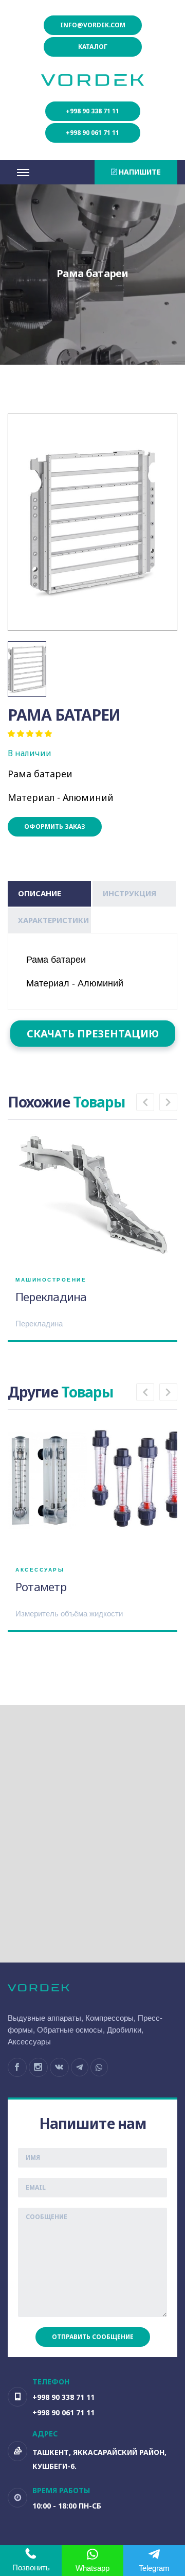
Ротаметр (41, 1586)
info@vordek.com (93, 25)
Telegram (154, 2568)
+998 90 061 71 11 (92, 133)
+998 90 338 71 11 (92, 111)
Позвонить (31, 2568)
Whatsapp (92, 2568)
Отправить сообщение (93, 2337)
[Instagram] (38, 2067)
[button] (145, 1102)
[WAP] (99, 2067)
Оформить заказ (55, 826)
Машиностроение (51, 1280)
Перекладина (51, 1296)
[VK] (59, 2067)
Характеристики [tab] (53, 920)
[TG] (80, 2067)
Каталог (93, 47)
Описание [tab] (40, 893)
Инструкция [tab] (129, 893)
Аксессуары (40, 1570)
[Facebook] (17, 2067)
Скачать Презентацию (93, 1034)
